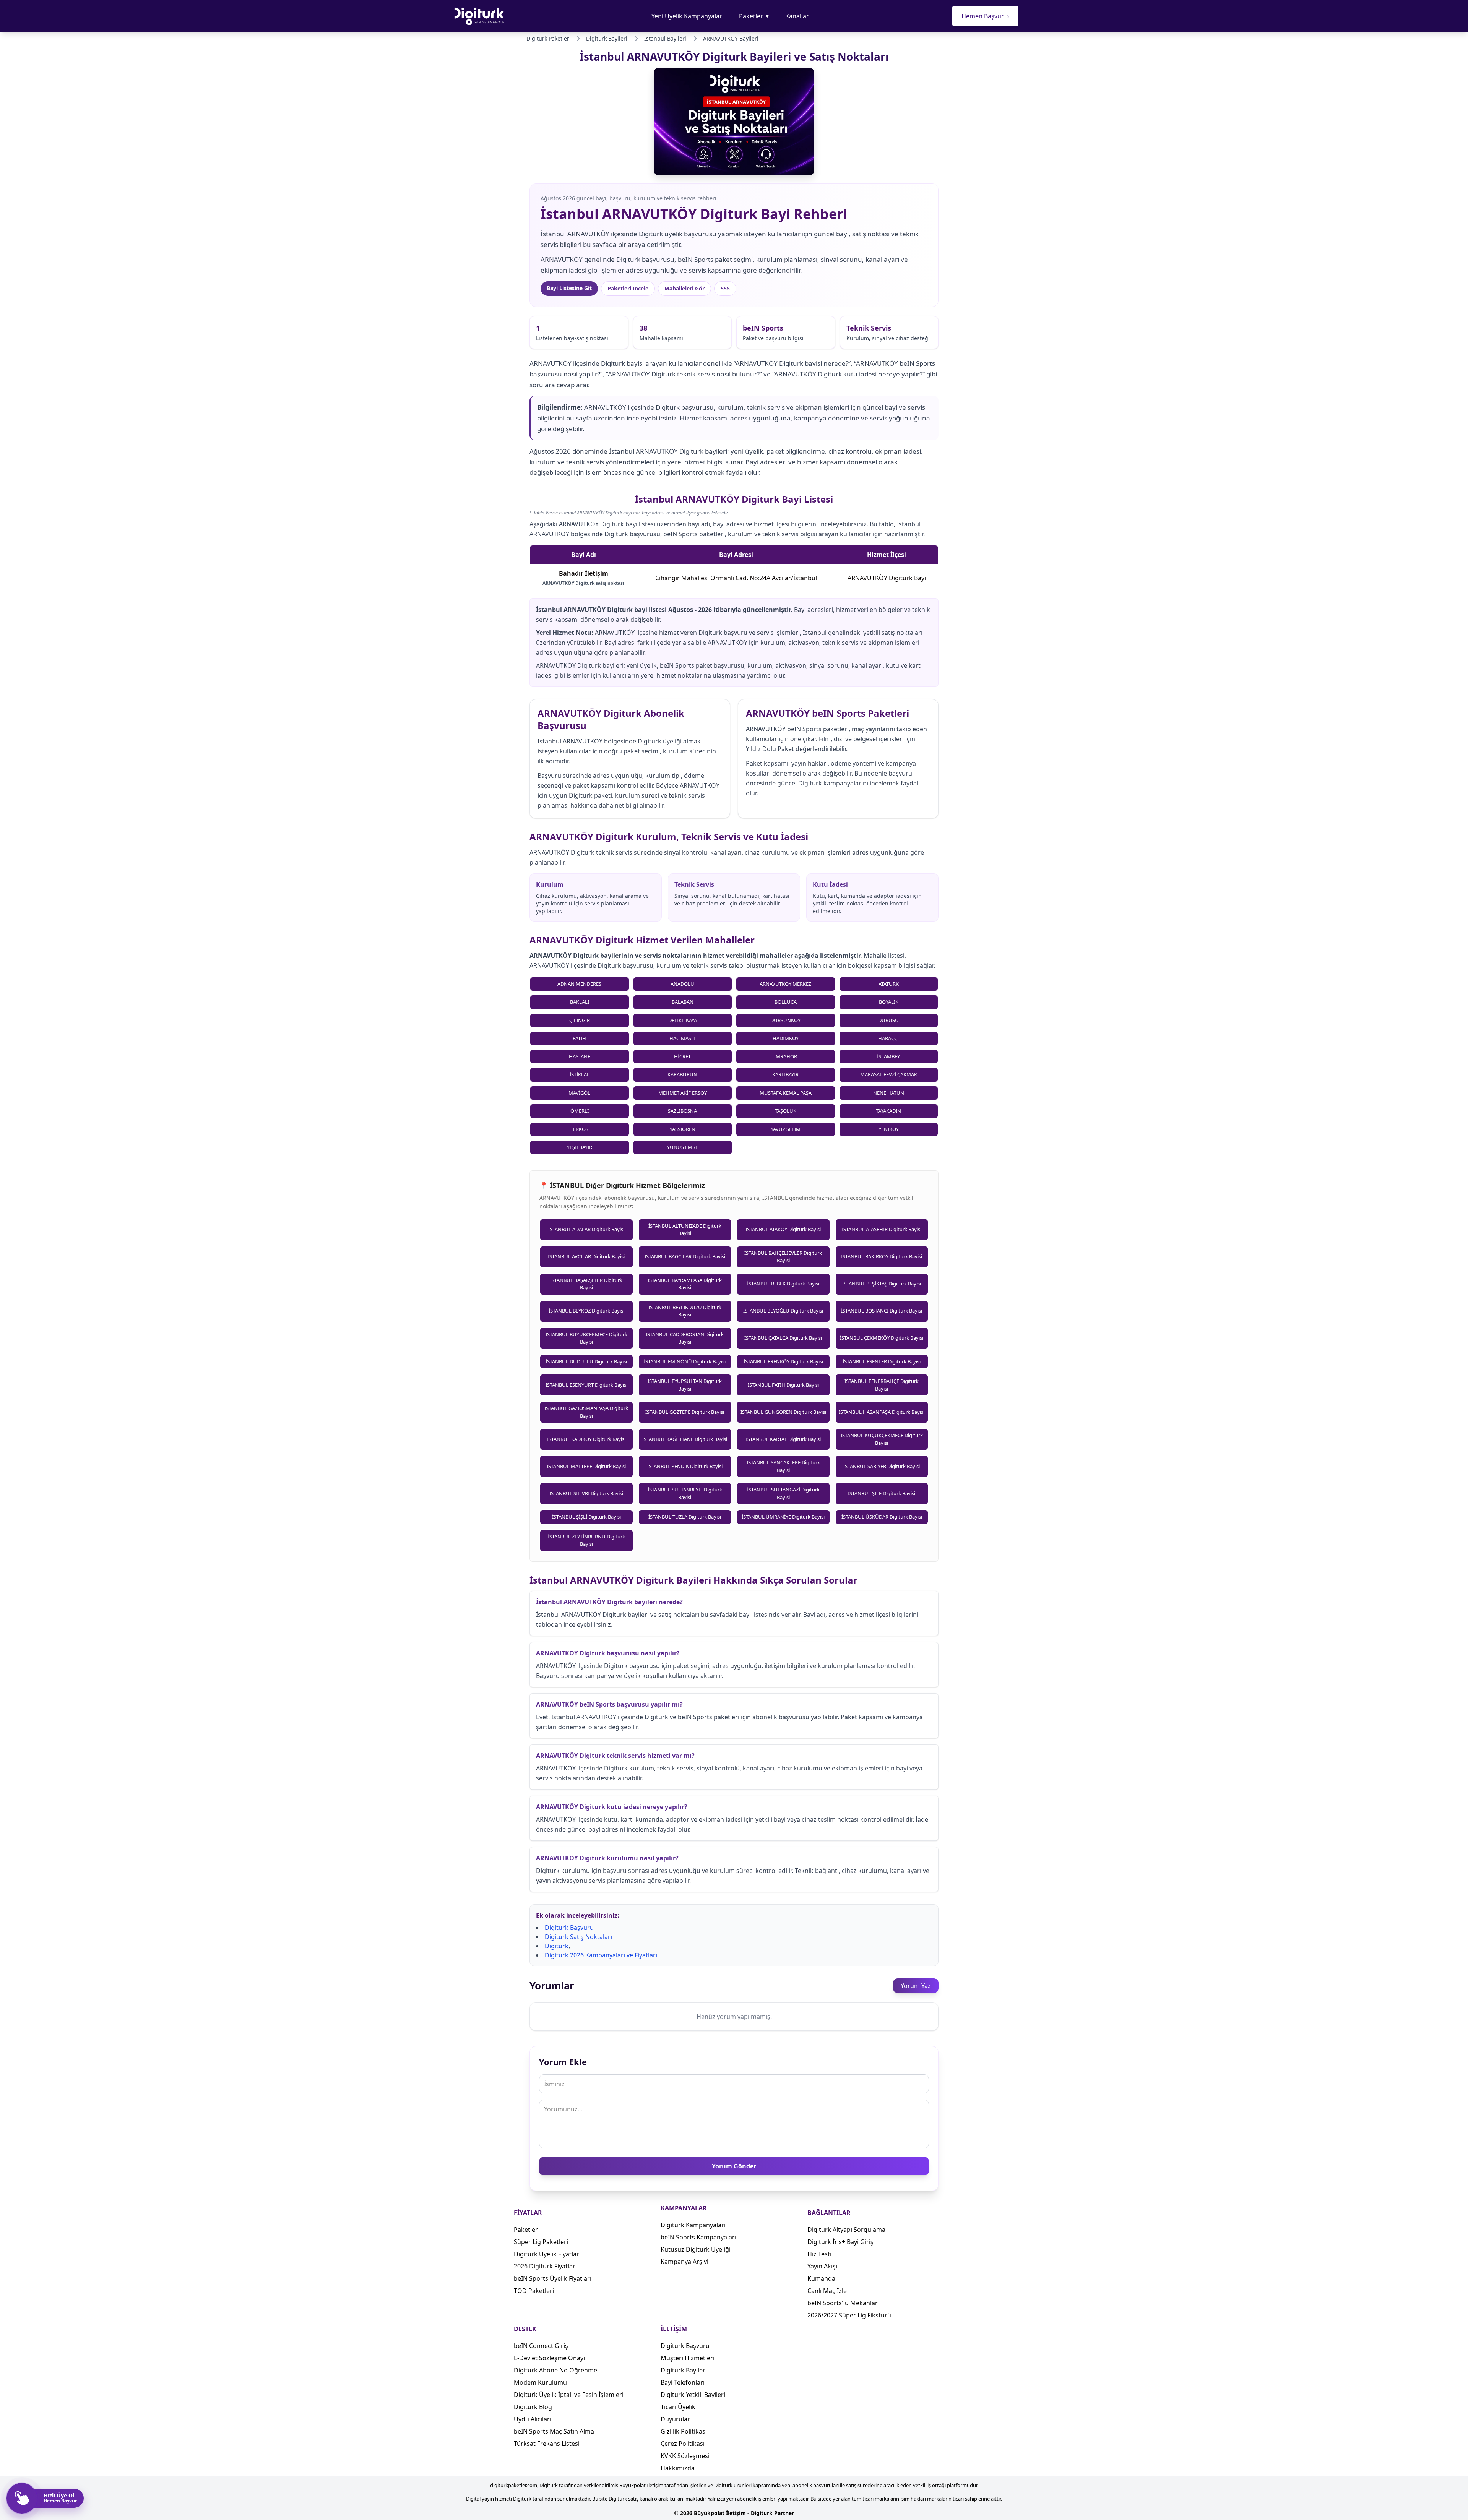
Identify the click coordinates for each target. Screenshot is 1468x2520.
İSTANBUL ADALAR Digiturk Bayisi (586, 1229)
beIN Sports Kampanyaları (698, 2237)
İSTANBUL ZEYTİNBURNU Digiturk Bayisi (586, 1540)
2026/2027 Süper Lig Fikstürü (849, 2315)
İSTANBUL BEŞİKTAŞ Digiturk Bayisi (882, 1284)
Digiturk (557, 1946)
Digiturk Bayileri (684, 2370)
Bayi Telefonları (683, 2382)
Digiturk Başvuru (569, 1928)
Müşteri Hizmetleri (688, 2358)
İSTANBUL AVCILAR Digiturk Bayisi (586, 1256)
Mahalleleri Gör (684, 288)
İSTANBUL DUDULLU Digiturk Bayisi (586, 1361)
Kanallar (797, 16)
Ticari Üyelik (678, 2407)
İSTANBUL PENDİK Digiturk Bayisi (685, 1466)
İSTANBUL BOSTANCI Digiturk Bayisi (882, 1311)
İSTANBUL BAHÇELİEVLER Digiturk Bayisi (783, 1257)
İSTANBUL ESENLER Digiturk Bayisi (882, 1361)
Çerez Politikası (683, 2444)
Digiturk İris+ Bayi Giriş (840, 2242)
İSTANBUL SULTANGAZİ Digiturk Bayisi (783, 1493)
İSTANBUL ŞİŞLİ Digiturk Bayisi (586, 1517)
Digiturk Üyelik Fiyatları (547, 2254)
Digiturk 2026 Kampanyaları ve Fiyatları (601, 1955)
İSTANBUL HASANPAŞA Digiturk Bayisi (882, 1412)
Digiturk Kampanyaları (693, 2225)
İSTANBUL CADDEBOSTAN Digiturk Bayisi (685, 1338)
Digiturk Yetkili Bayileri (693, 2395)
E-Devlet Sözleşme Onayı (549, 2358)
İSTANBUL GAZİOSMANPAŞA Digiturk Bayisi (586, 1412)
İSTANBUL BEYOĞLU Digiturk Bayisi (783, 1311)
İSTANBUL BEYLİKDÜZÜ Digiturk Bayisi (685, 1311)
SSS (725, 288)
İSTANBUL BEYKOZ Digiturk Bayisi (586, 1311)
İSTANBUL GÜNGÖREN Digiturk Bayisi (783, 1412)
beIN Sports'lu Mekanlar (843, 2303)
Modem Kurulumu (540, 2382)
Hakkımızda (678, 2468)
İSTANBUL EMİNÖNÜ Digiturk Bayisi (685, 1361)
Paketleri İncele (628, 288)
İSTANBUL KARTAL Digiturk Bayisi (783, 1439)
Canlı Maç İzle (827, 2291)
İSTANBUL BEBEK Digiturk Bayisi (783, 1284)
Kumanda (821, 2278)
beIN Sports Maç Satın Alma (554, 2431)
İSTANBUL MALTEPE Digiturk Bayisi (586, 1466)
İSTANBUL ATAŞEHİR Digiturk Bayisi (882, 1229)
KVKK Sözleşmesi (685, 2456)
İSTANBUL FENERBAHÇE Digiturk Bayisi (882, 1385)
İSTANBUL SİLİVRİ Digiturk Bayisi (586, 1493)
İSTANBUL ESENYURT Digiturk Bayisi (586, 1385)
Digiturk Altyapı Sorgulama (846, 2230)
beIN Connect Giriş (541, 2346)
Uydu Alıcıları (533, 2419)
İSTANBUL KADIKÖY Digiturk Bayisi (586, 1439)
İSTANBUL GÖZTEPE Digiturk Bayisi (685, 1412)
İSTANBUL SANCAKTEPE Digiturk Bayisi (783, 1466)
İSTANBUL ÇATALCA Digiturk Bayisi (783, 1338)
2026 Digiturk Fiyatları (545, 2266)
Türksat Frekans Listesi (547, 2444)
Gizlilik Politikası (684, 2431)
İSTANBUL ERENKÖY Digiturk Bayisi (783, 1361)
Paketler (754, 16)
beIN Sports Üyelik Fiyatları (553, 2278)
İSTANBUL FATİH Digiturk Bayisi (783, 1385)
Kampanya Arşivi (684, 2262)
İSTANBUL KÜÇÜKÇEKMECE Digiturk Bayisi (882, 1439)
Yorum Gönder (734, 2166)
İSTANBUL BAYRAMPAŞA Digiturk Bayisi (685, 1284)
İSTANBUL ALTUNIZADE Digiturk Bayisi (685, 1230)
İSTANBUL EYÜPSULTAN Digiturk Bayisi (685, 1385)
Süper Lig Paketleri (541, 2242)
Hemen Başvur (985, 16)
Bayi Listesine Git (569, 288)
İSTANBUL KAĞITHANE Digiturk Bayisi (685, 1439)
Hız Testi (819, 2254)
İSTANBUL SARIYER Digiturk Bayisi (882, 1466)
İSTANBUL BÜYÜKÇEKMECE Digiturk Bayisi (586, 1338)
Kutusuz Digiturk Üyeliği (696, 2249)
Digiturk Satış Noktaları (578, 1937)
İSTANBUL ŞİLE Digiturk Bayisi (882, 1493)
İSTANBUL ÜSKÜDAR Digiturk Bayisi (882, 1517)
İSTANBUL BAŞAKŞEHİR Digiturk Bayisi (586, 1284)
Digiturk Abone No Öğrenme (555, 2370)
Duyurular (675, 2419)
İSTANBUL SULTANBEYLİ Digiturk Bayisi (685, 1493)
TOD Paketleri (534, 2291)
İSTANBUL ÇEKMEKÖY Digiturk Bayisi (882, 1338)
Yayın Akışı (822, 2266)
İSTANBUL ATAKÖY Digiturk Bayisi (783, 1229)
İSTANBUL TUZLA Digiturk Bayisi (685, 1517)
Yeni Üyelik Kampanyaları (688, 16)
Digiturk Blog (533, 2407)
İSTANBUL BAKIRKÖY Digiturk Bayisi (882, 1256)
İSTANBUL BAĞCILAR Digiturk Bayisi (685, 1256)
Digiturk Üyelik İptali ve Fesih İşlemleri (569, 2395)
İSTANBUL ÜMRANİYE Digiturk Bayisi (783, 1517)
